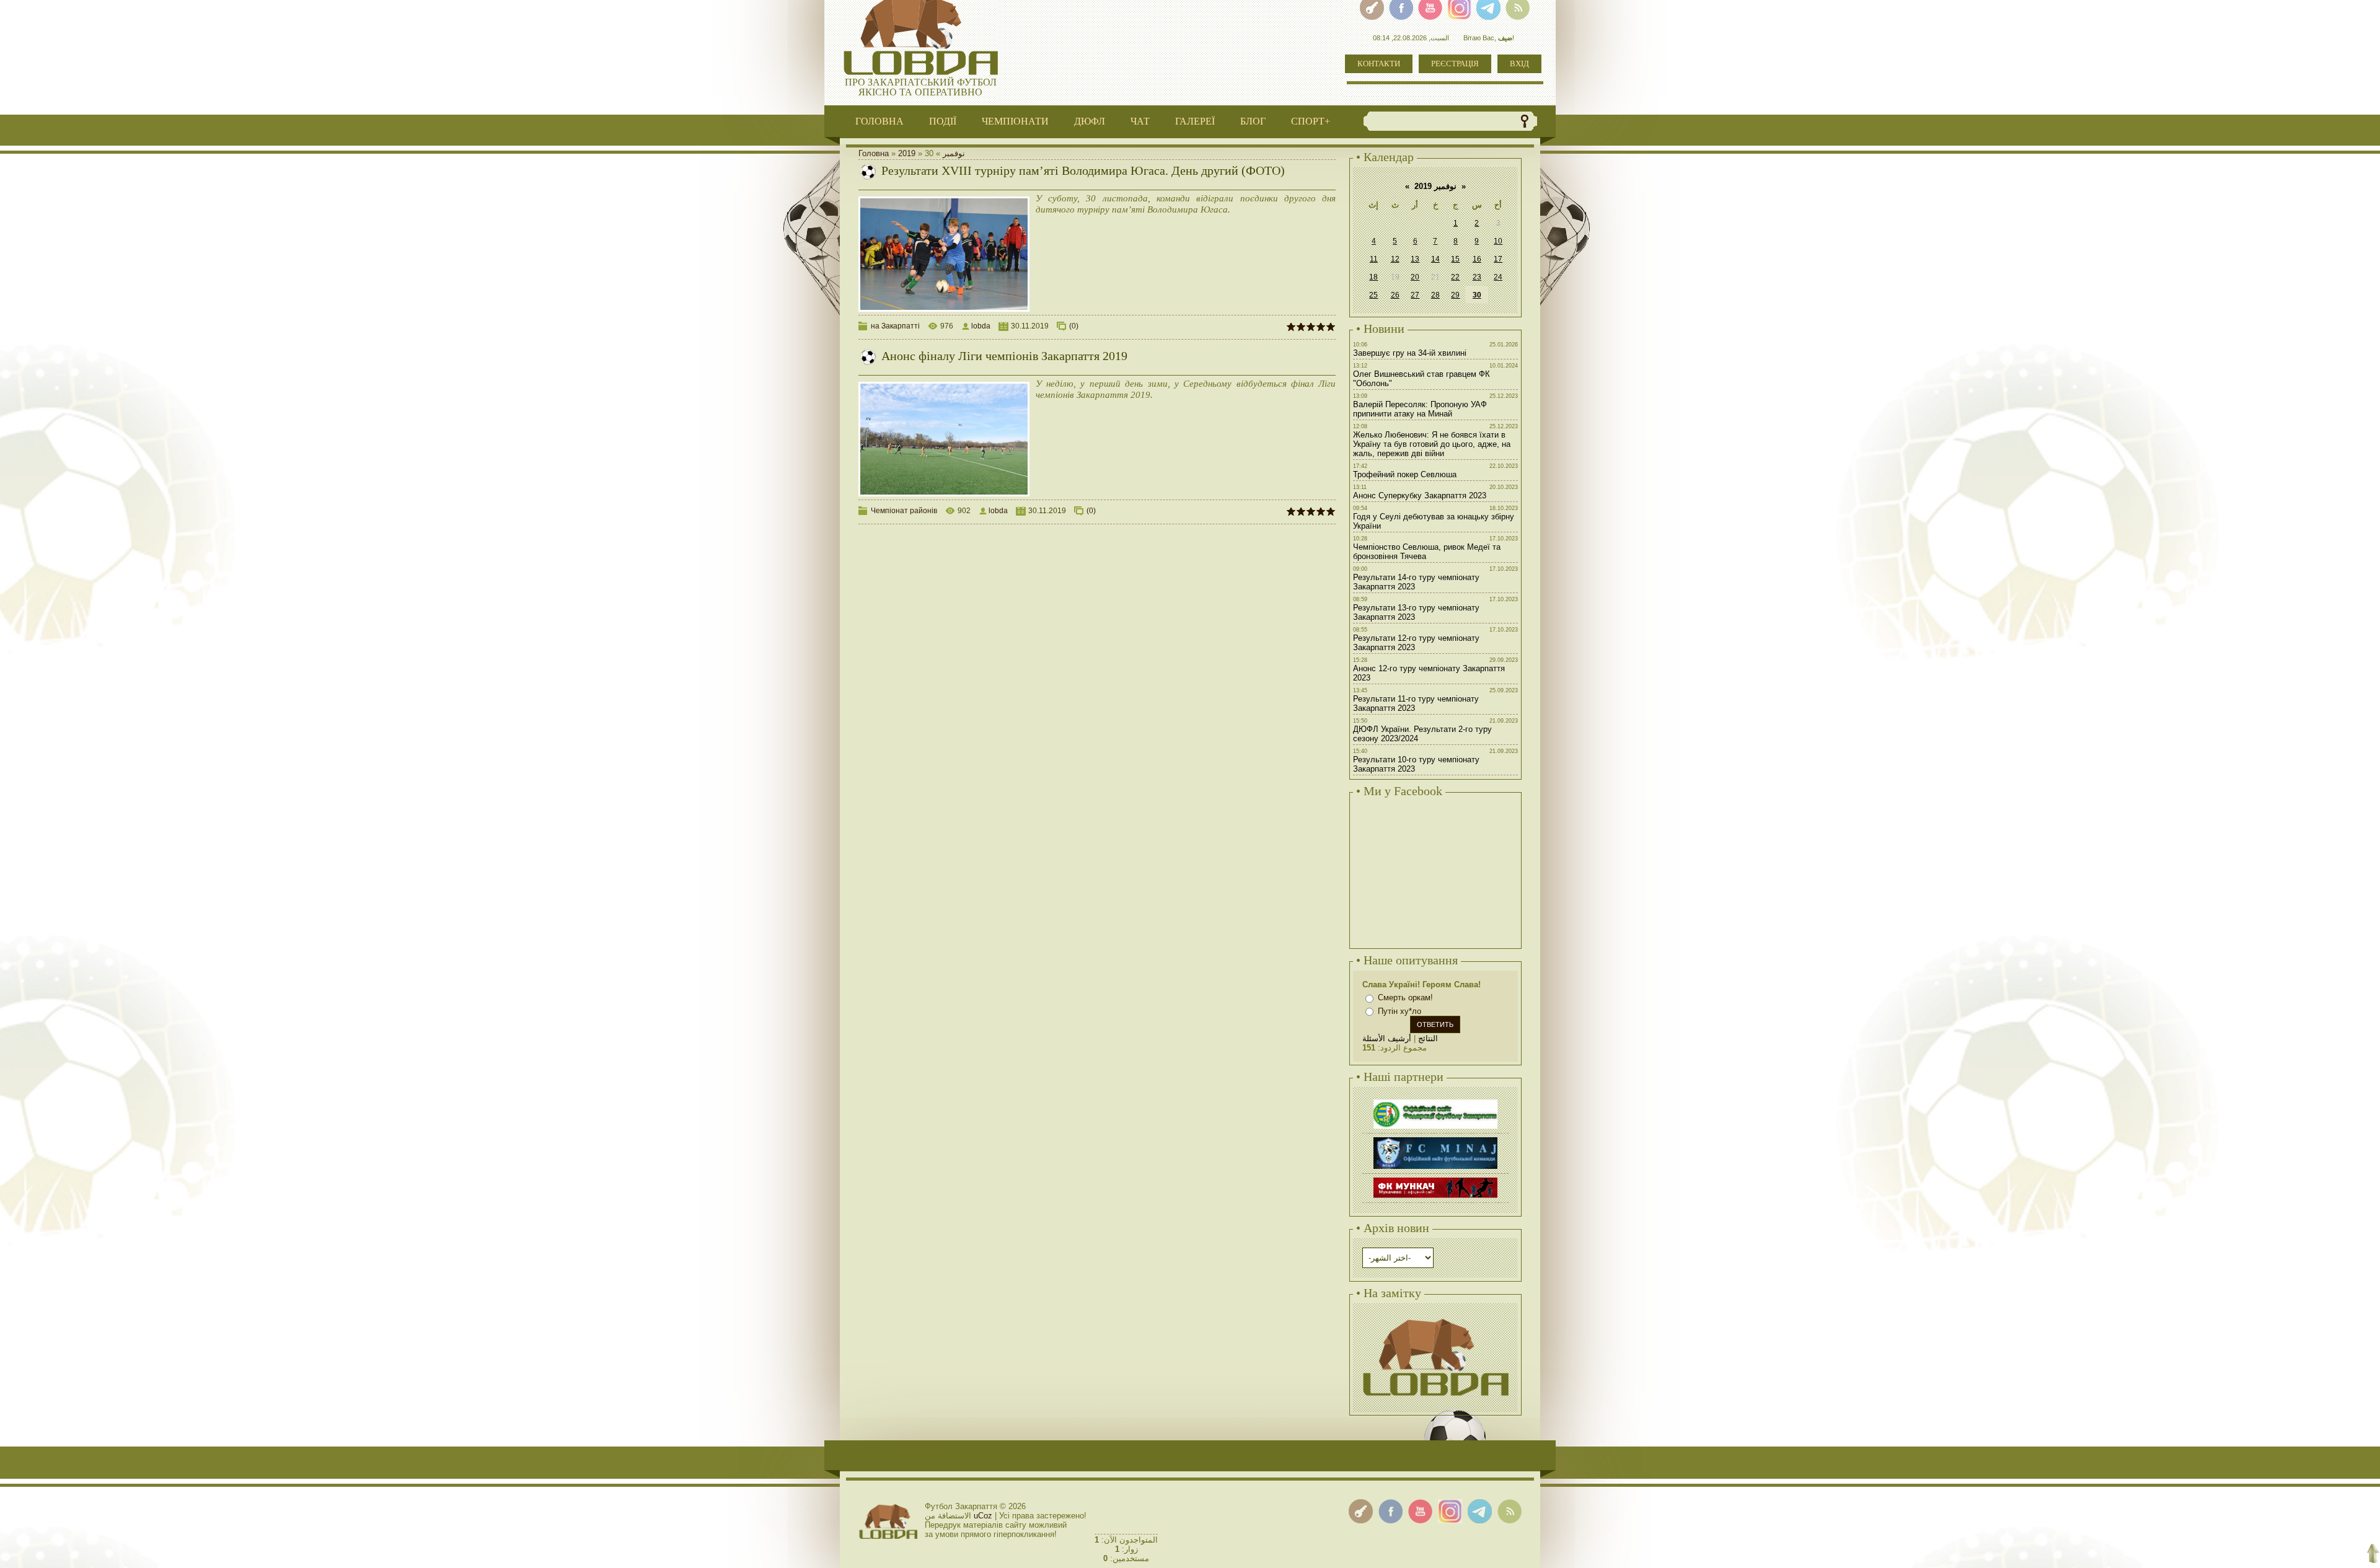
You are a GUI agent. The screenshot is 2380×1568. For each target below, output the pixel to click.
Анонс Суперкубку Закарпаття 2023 (1420, 496)
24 (1498, 277)
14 (1435, 259)
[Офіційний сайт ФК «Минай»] (1435, 1139)
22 (1455, 277)
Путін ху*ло (1399, 1011)
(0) (1074, 326)
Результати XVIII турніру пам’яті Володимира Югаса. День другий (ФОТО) (1083, 170)
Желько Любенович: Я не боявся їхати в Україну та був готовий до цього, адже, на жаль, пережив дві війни (1432, 444)
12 (1395, 259)
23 (1477, 277)
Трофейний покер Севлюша (1405, 474)
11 (1374, 259)
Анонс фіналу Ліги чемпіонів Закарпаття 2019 (1004, 356)
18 (1373, 277)
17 (1498, 259)
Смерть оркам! (1405, 998)
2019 (907, 153)
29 (1455, 295)
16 (1477, 259)
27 (1415, 295)
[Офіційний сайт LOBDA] (1435, 1317)
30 (1477, 295)
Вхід (1519, 64)
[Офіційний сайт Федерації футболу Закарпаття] (1435, 1101)
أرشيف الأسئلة (1387, 1038)
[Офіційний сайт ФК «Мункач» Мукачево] (1435, 1179)
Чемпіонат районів (904, 511)
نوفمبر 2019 (1435, 186)
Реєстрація (1455, 64)
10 (1498, 241)
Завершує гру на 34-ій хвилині (1410, 353)
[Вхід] (1361, 1511)
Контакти (1379, 64)
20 (1415, 277)
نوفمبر (954, 153)
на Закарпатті (895, 326)
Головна (874, 153)
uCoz (983, 1516)
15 (1455, 259)
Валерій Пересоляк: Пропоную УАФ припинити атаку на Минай (1420, 409)
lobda (981, 326)
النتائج (1428, 1038)
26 (1395, 295)
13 (1415, 259)
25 (1373, 295)
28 (1435, 295)
